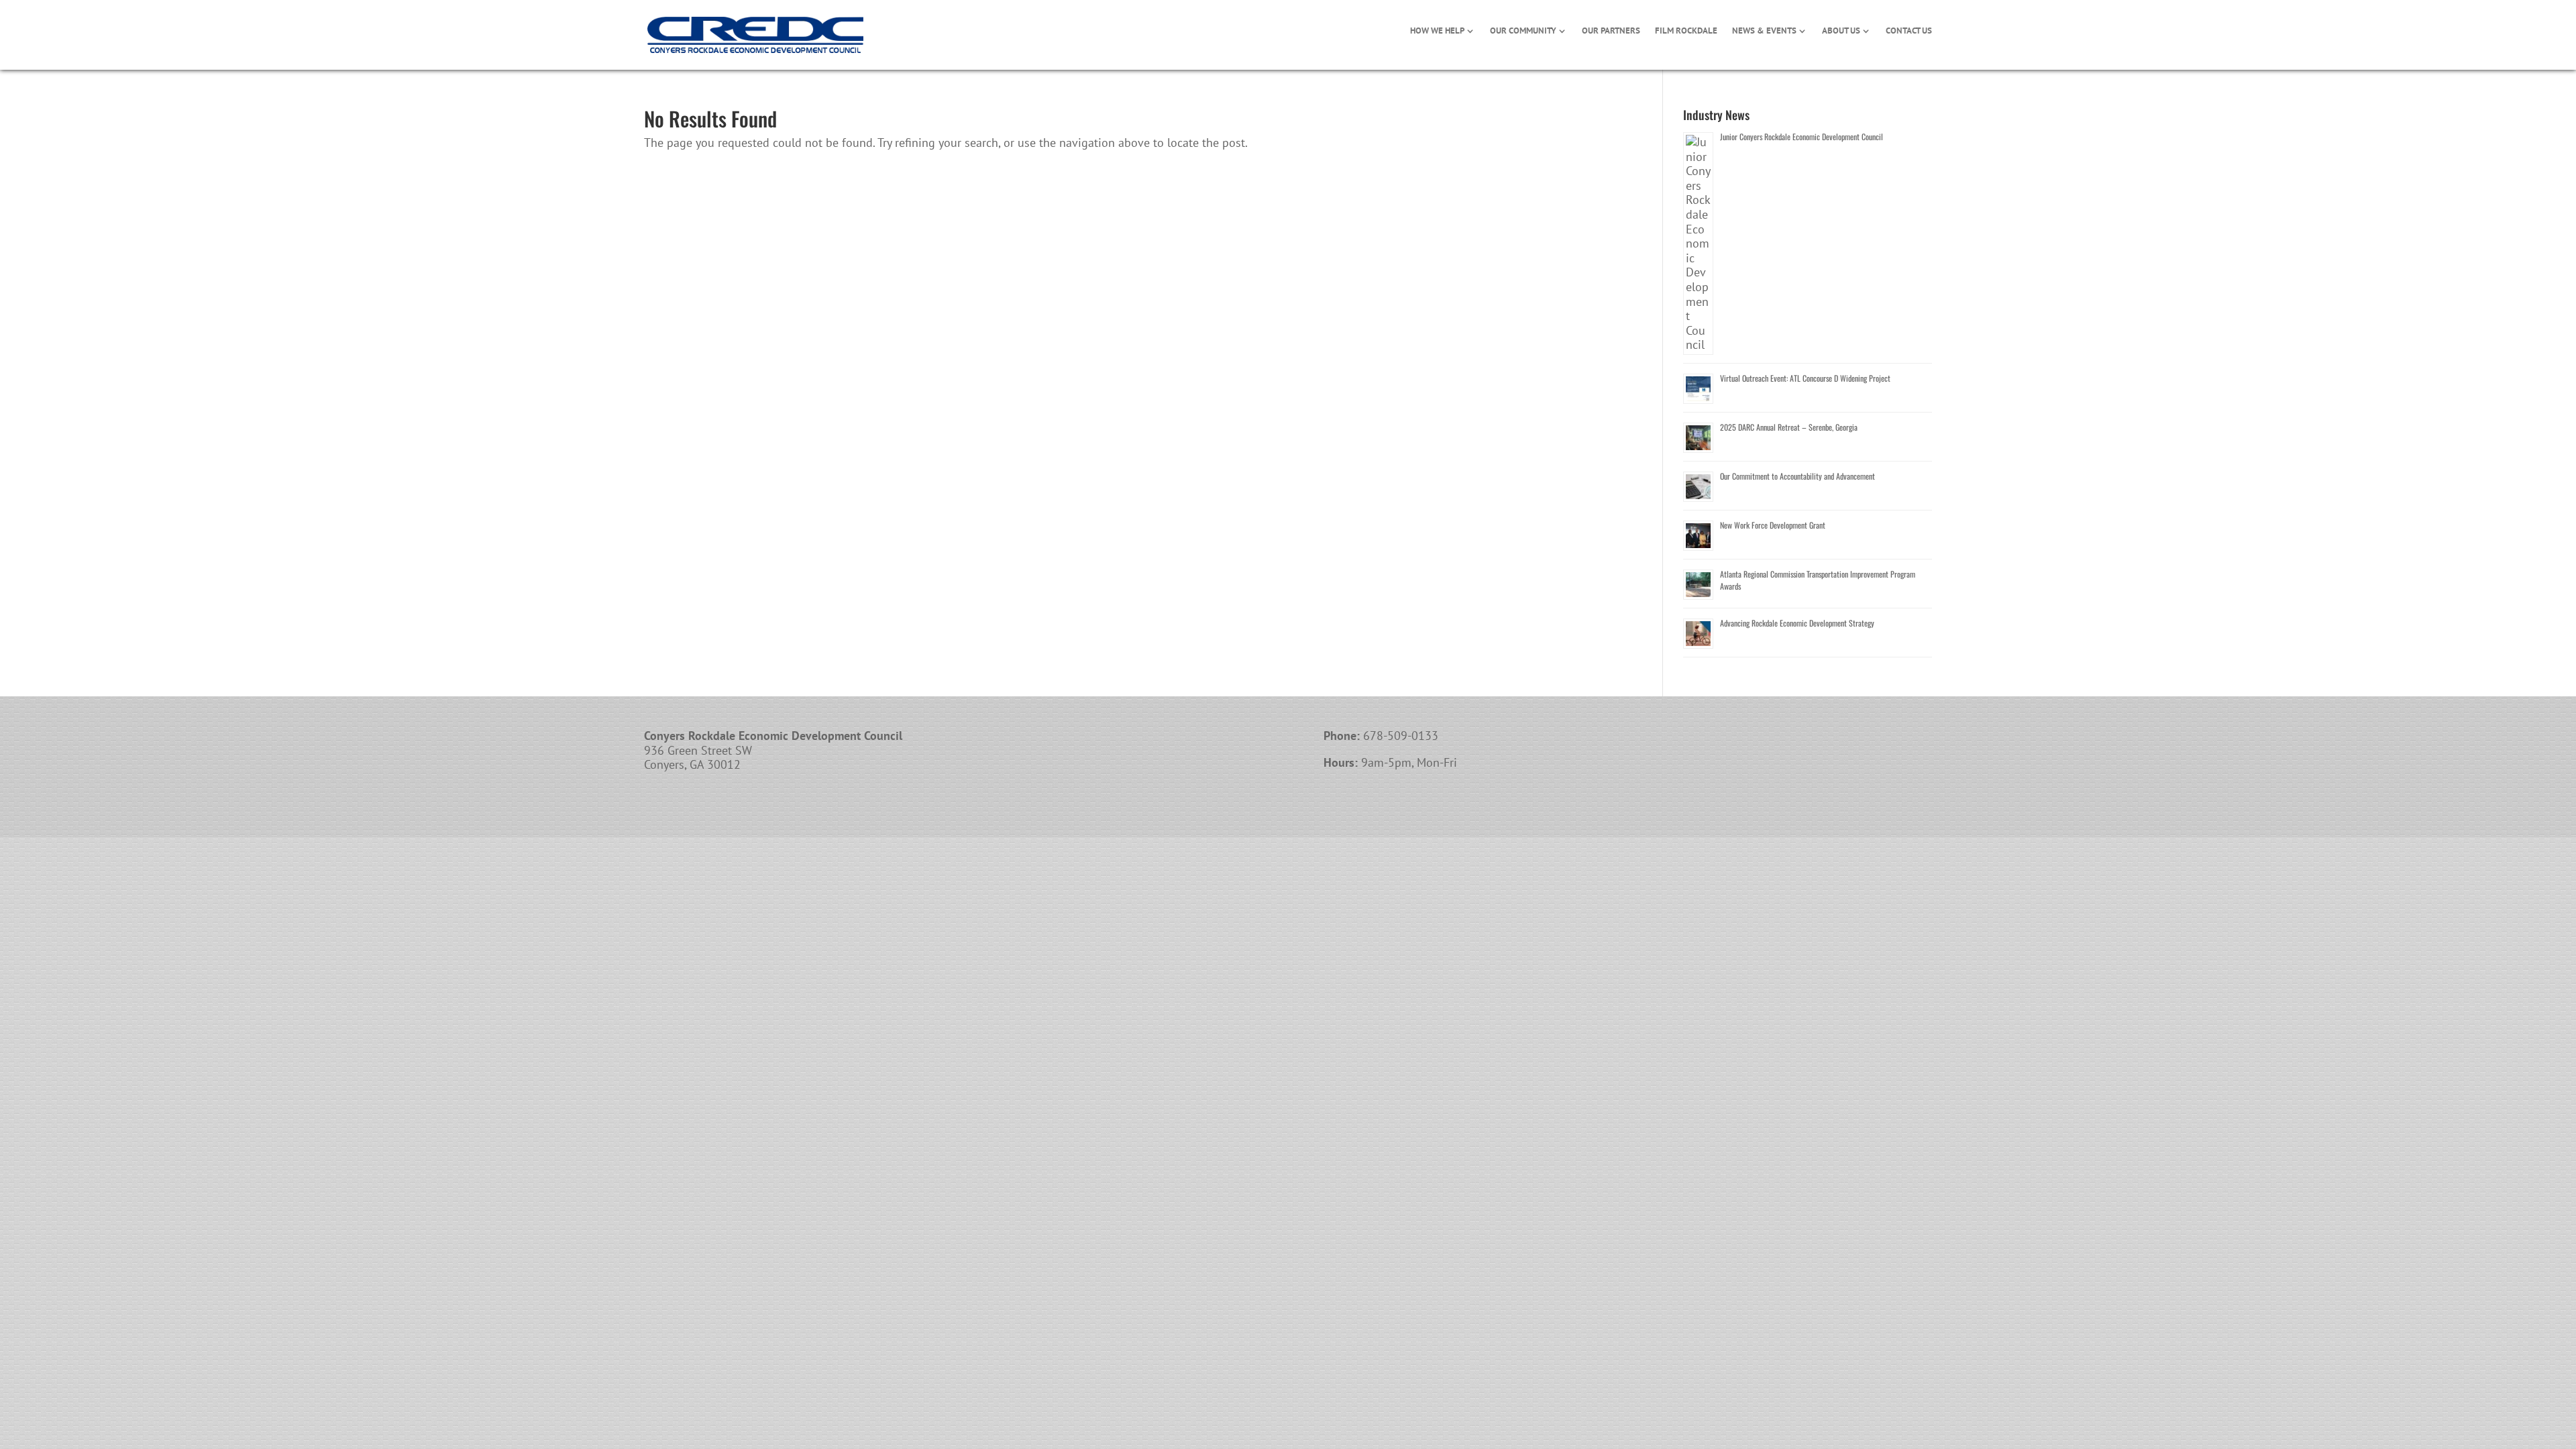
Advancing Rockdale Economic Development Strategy (1797, 623)
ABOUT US (1841, 31)
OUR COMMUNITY (1523, 31)
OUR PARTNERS (1611, 31)
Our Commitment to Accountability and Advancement (1797, 476)
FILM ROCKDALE (1686, 31)
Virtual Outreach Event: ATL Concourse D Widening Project (1805, 378)
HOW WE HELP (1437, 31)
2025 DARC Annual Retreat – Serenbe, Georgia (1789, 427)
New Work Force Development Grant (1773, 525)
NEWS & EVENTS (1764, 31)
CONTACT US (1909, 31)
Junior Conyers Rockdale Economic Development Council (1802, 137)
